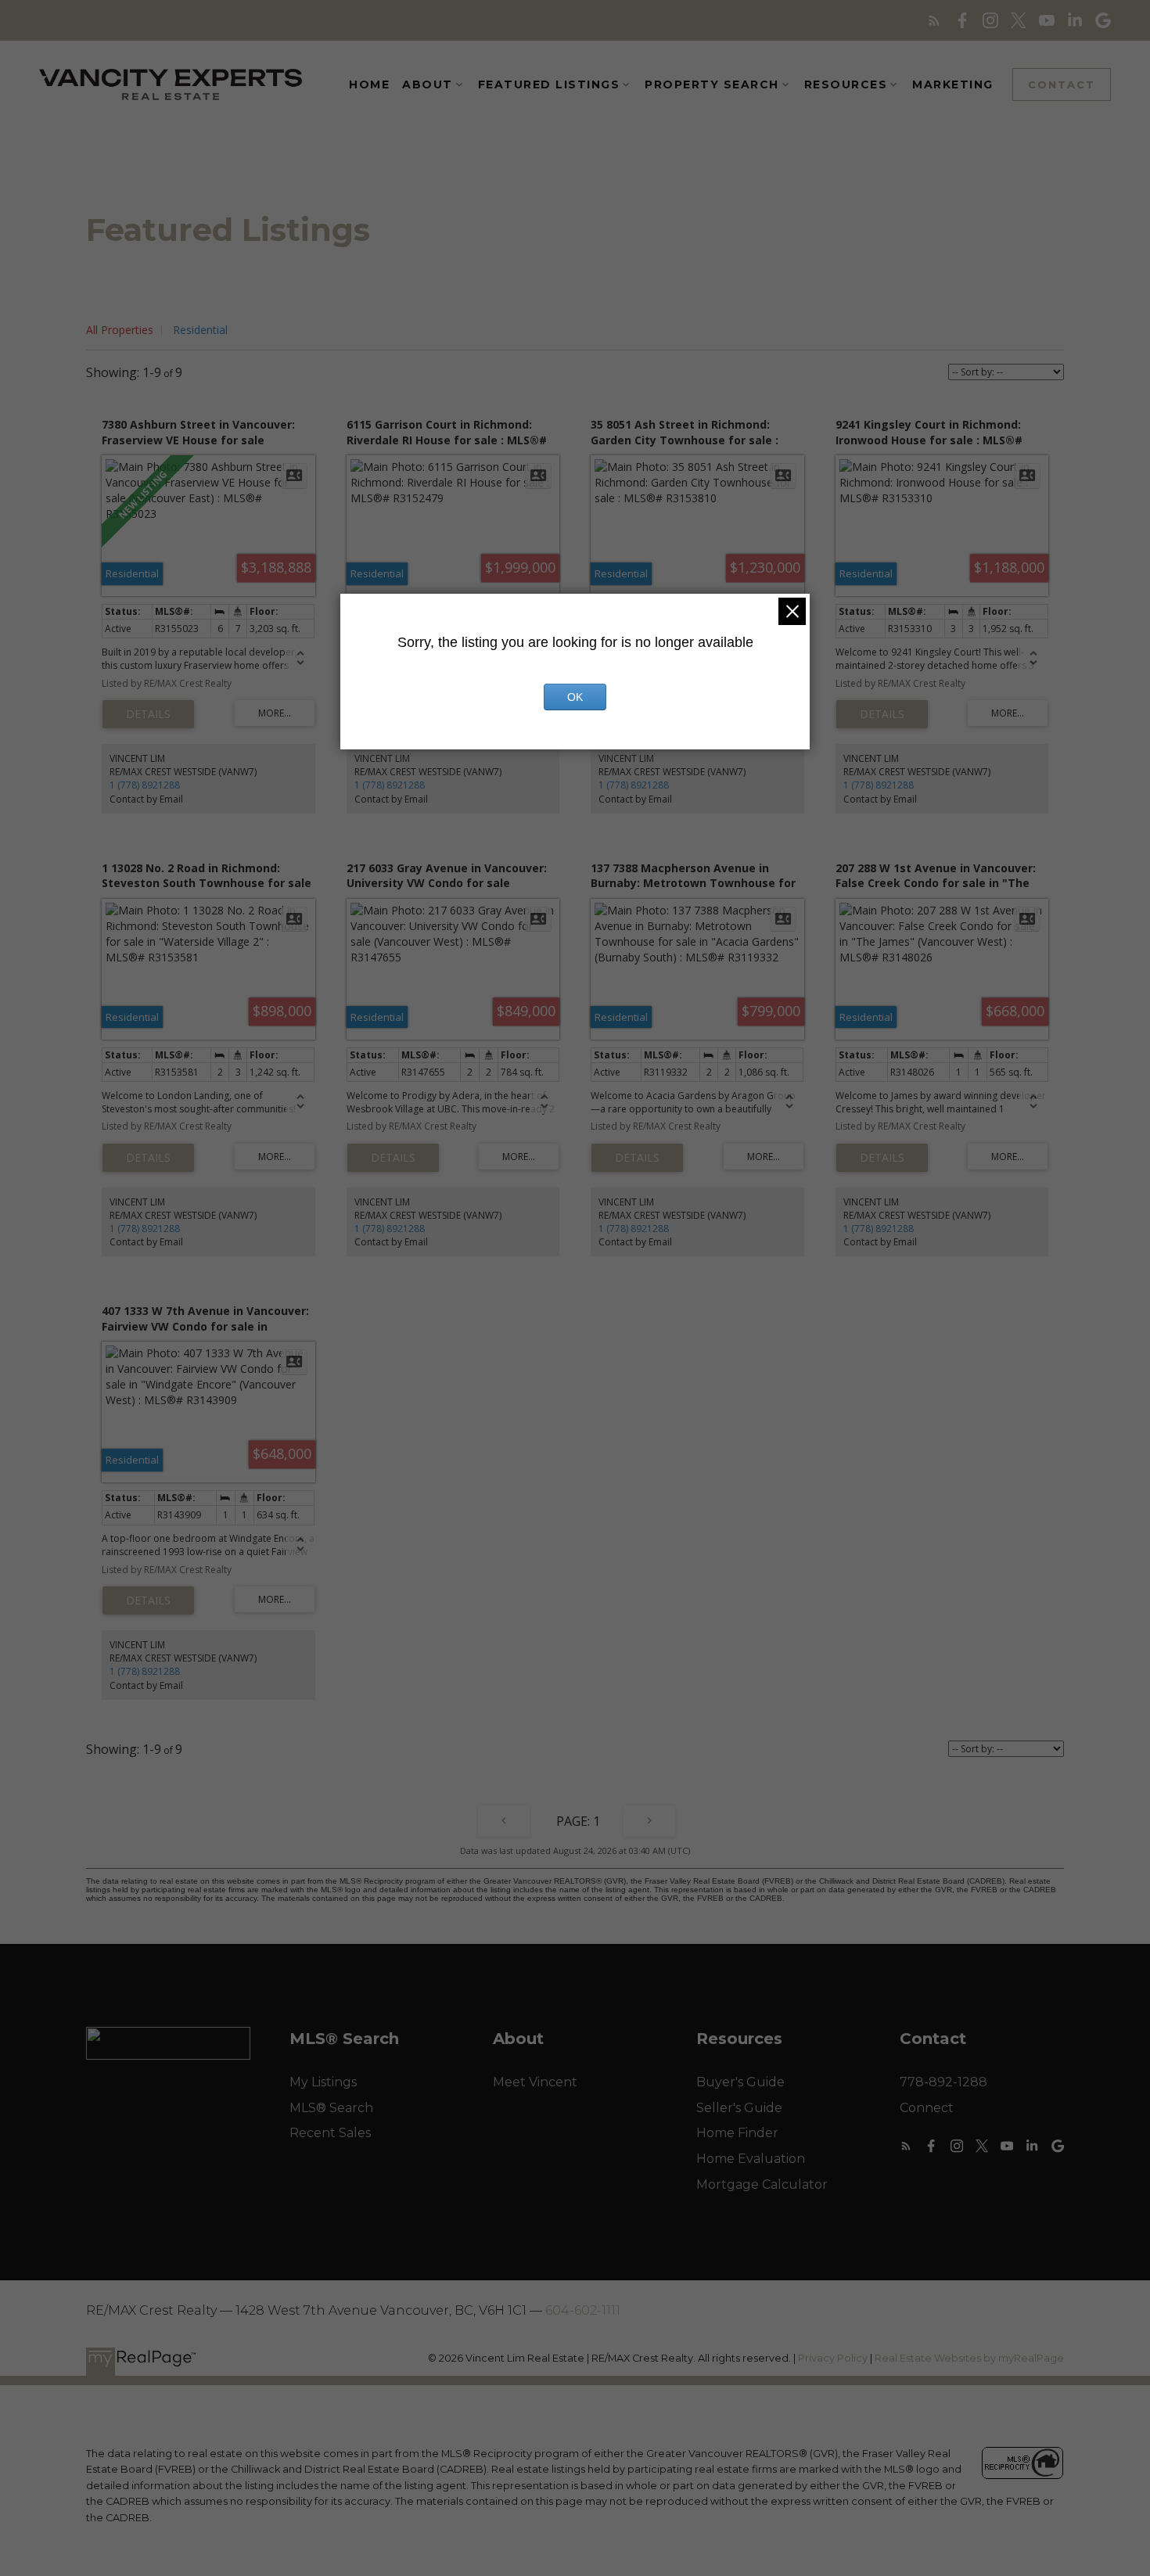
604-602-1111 (583, 2310)
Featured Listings (549, 84)
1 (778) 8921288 (145, 785)
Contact (1062, 84)
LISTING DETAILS (148, 714)
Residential (200, 330)
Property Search (712, 84)
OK (575, 697)
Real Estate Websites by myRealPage (969, 2358)
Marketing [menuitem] (953, 84)
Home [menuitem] (369, 84)
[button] (934, 20)
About (428, 84)
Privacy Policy (833, 2358)
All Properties (120, 330)
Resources (846, 84)
